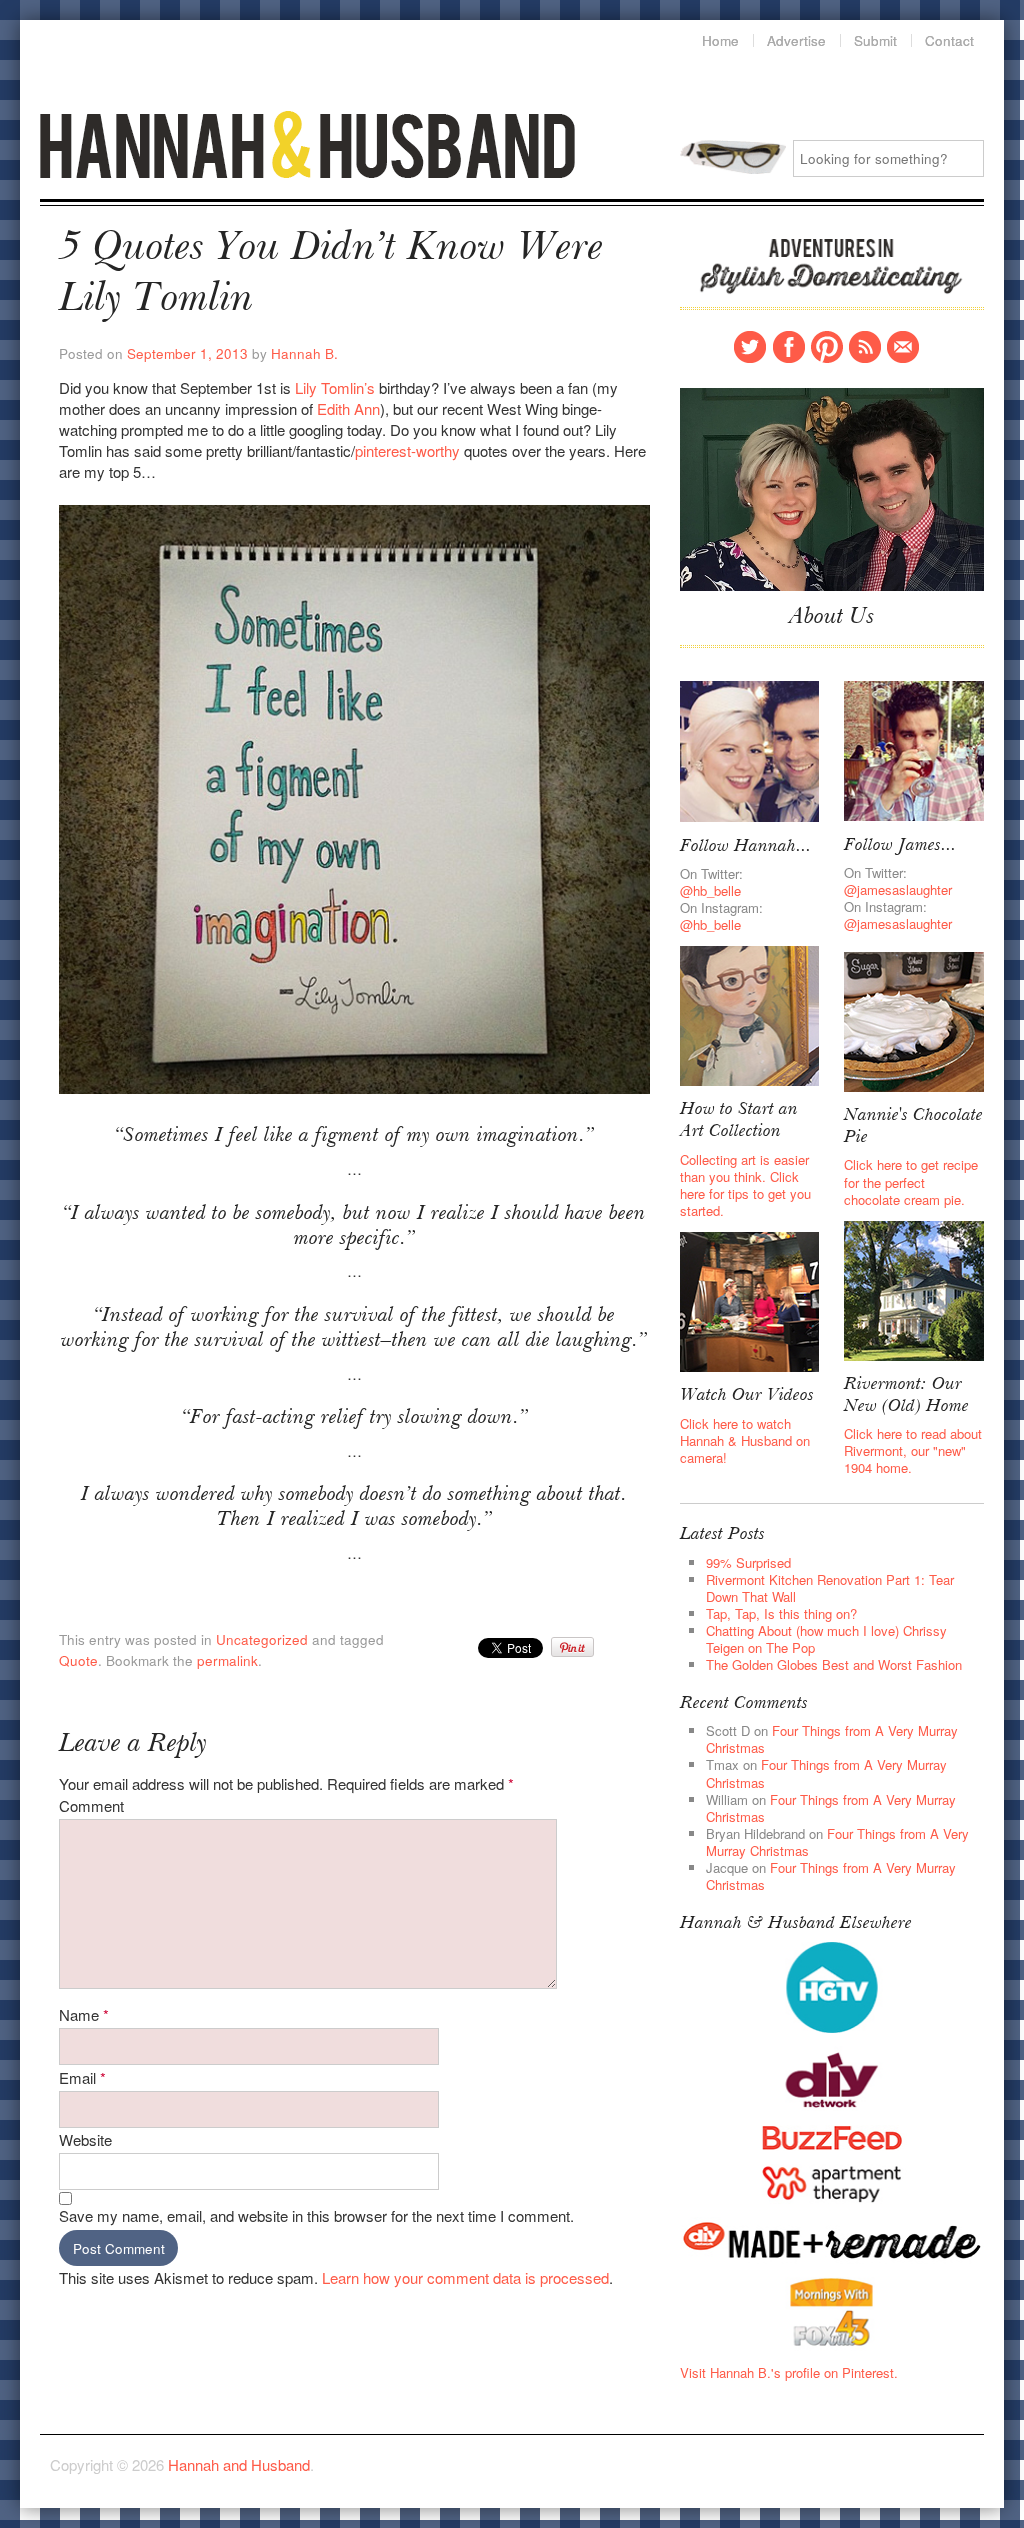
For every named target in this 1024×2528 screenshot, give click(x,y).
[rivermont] (914, 1288)
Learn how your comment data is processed (465, 2277)
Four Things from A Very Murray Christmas (832, 1739)
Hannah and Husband (308, 144)
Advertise (796, 41)
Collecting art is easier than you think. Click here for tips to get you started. (745, 1185)
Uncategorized (262, 1639)
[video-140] (750, 1300)
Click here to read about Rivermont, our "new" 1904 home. (913, 1450)
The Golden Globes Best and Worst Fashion (834, 1664)
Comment (91, 1805)
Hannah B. (304, 353)
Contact (903, 347)
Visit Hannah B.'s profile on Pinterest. (789, 2372)
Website (85, 2139)
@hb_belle (710, 890)
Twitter (750, 347)
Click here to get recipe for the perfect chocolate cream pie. (911, 1181)
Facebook (789, 347)
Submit (875, 41)
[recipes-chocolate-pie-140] (914, 1019)
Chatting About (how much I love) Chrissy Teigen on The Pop (826, 1639)
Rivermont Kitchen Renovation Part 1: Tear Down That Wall (830, 1588)
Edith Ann (348, 408)
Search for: (733, 157)
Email (82, 2077)
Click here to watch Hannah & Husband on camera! (745, 1440)
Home (720, 41)
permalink (227, 1660)
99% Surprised (748, 1562)
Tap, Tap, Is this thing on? (781, 1613)
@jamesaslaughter (898, 889)
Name (84, 2014)
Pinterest (827, 347)
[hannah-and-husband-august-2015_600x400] (832, 487)
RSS (865, 347)
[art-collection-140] (750, 1014)
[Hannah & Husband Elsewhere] (832, 1985)
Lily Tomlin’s (337, 387)
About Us (832, 618)
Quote (78, 1660)
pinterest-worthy (409, 450)
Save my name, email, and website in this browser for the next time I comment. (316, 2215)
